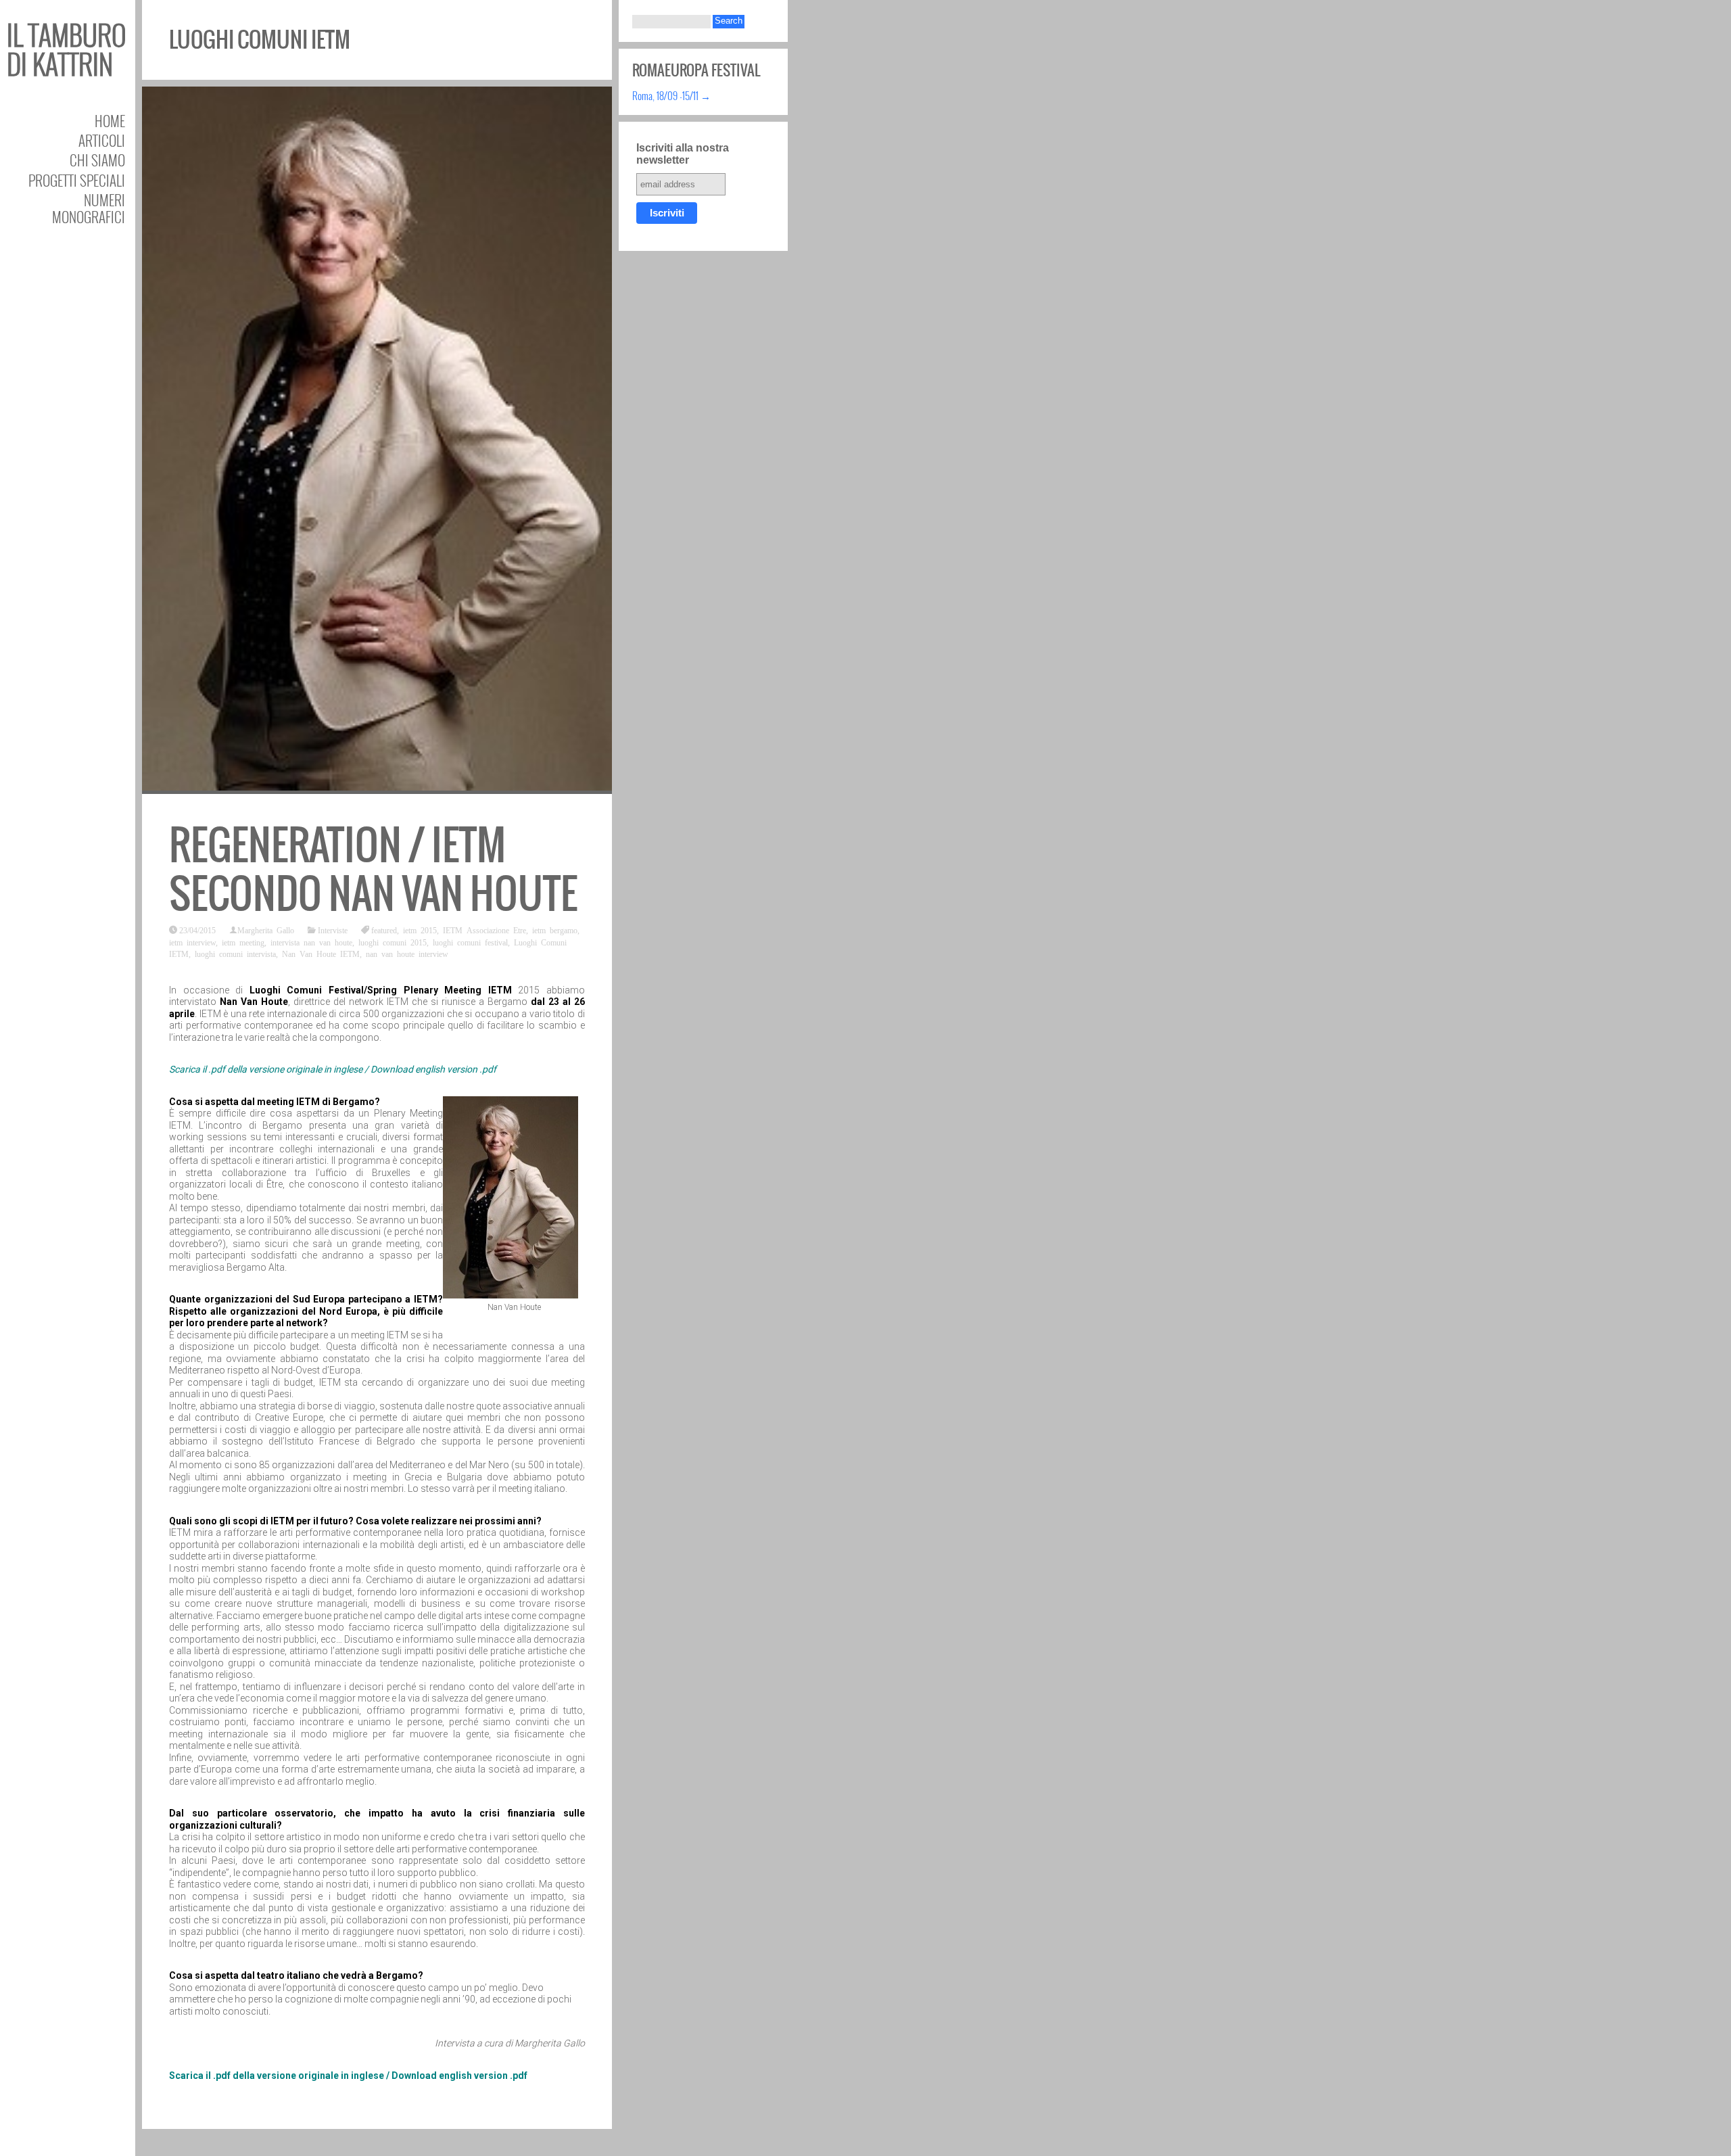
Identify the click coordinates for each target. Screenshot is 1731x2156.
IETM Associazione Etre (484, 930)
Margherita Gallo (266, 930)
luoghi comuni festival (470, 942)
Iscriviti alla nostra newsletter (683, 154)
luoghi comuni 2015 (393, 942)
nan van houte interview (407, 954)
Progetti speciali (77, 180)
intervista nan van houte (311, 942)
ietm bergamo (555, 930)
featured (384, 930)
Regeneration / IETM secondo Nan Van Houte (373, 869)
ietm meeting (243, 942)
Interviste (333, 930)
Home (110, 121)
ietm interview (192, 942)
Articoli (102, 140)
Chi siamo (97, 160)
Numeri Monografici (89, 208)
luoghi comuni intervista (235, 954)
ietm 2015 (420, 930)
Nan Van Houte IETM (321, 954)
